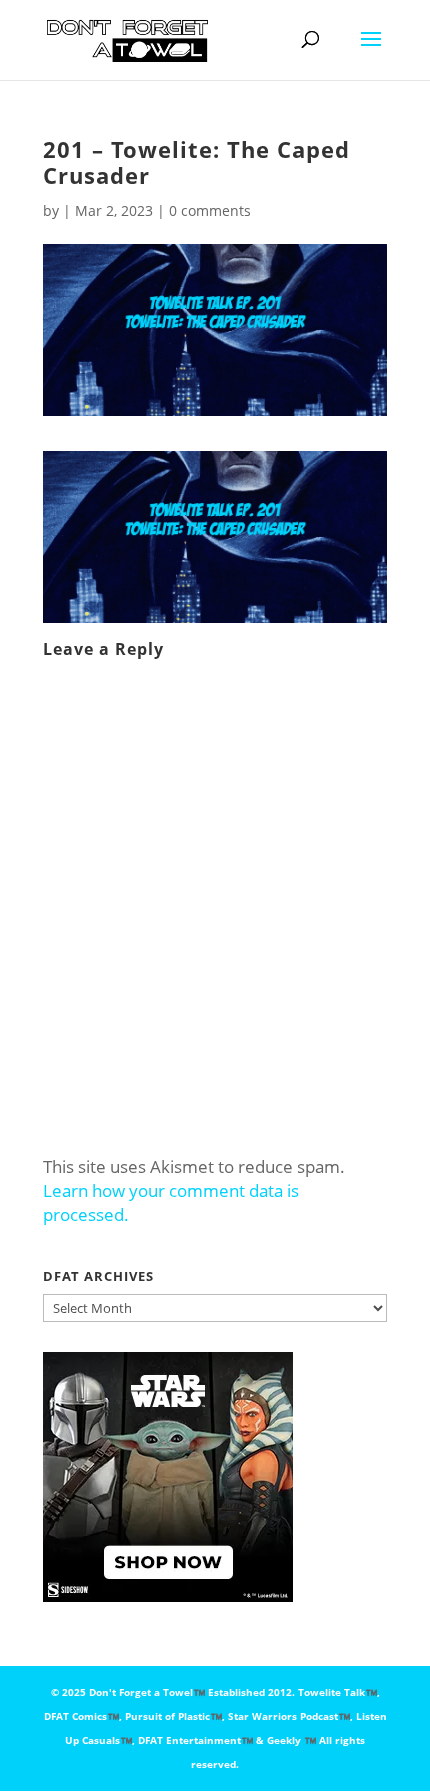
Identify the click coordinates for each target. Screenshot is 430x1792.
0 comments (210, 210)
